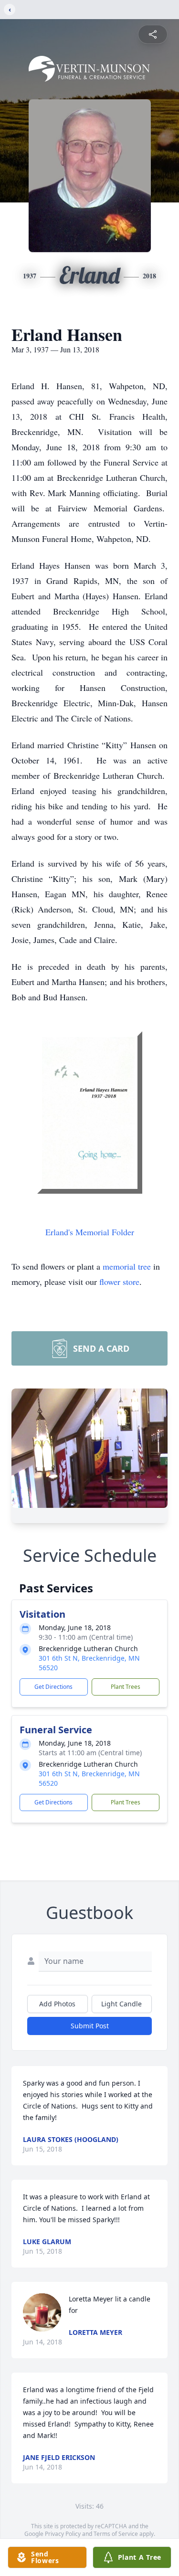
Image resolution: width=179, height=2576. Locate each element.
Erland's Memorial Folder (90, 1232)
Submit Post (90, 2026)
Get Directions (53, 1687)
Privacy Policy (63, 2534)
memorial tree (127, 1266)
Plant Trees (126, 1687)
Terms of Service (116, 2534)
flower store (119, 1282)
